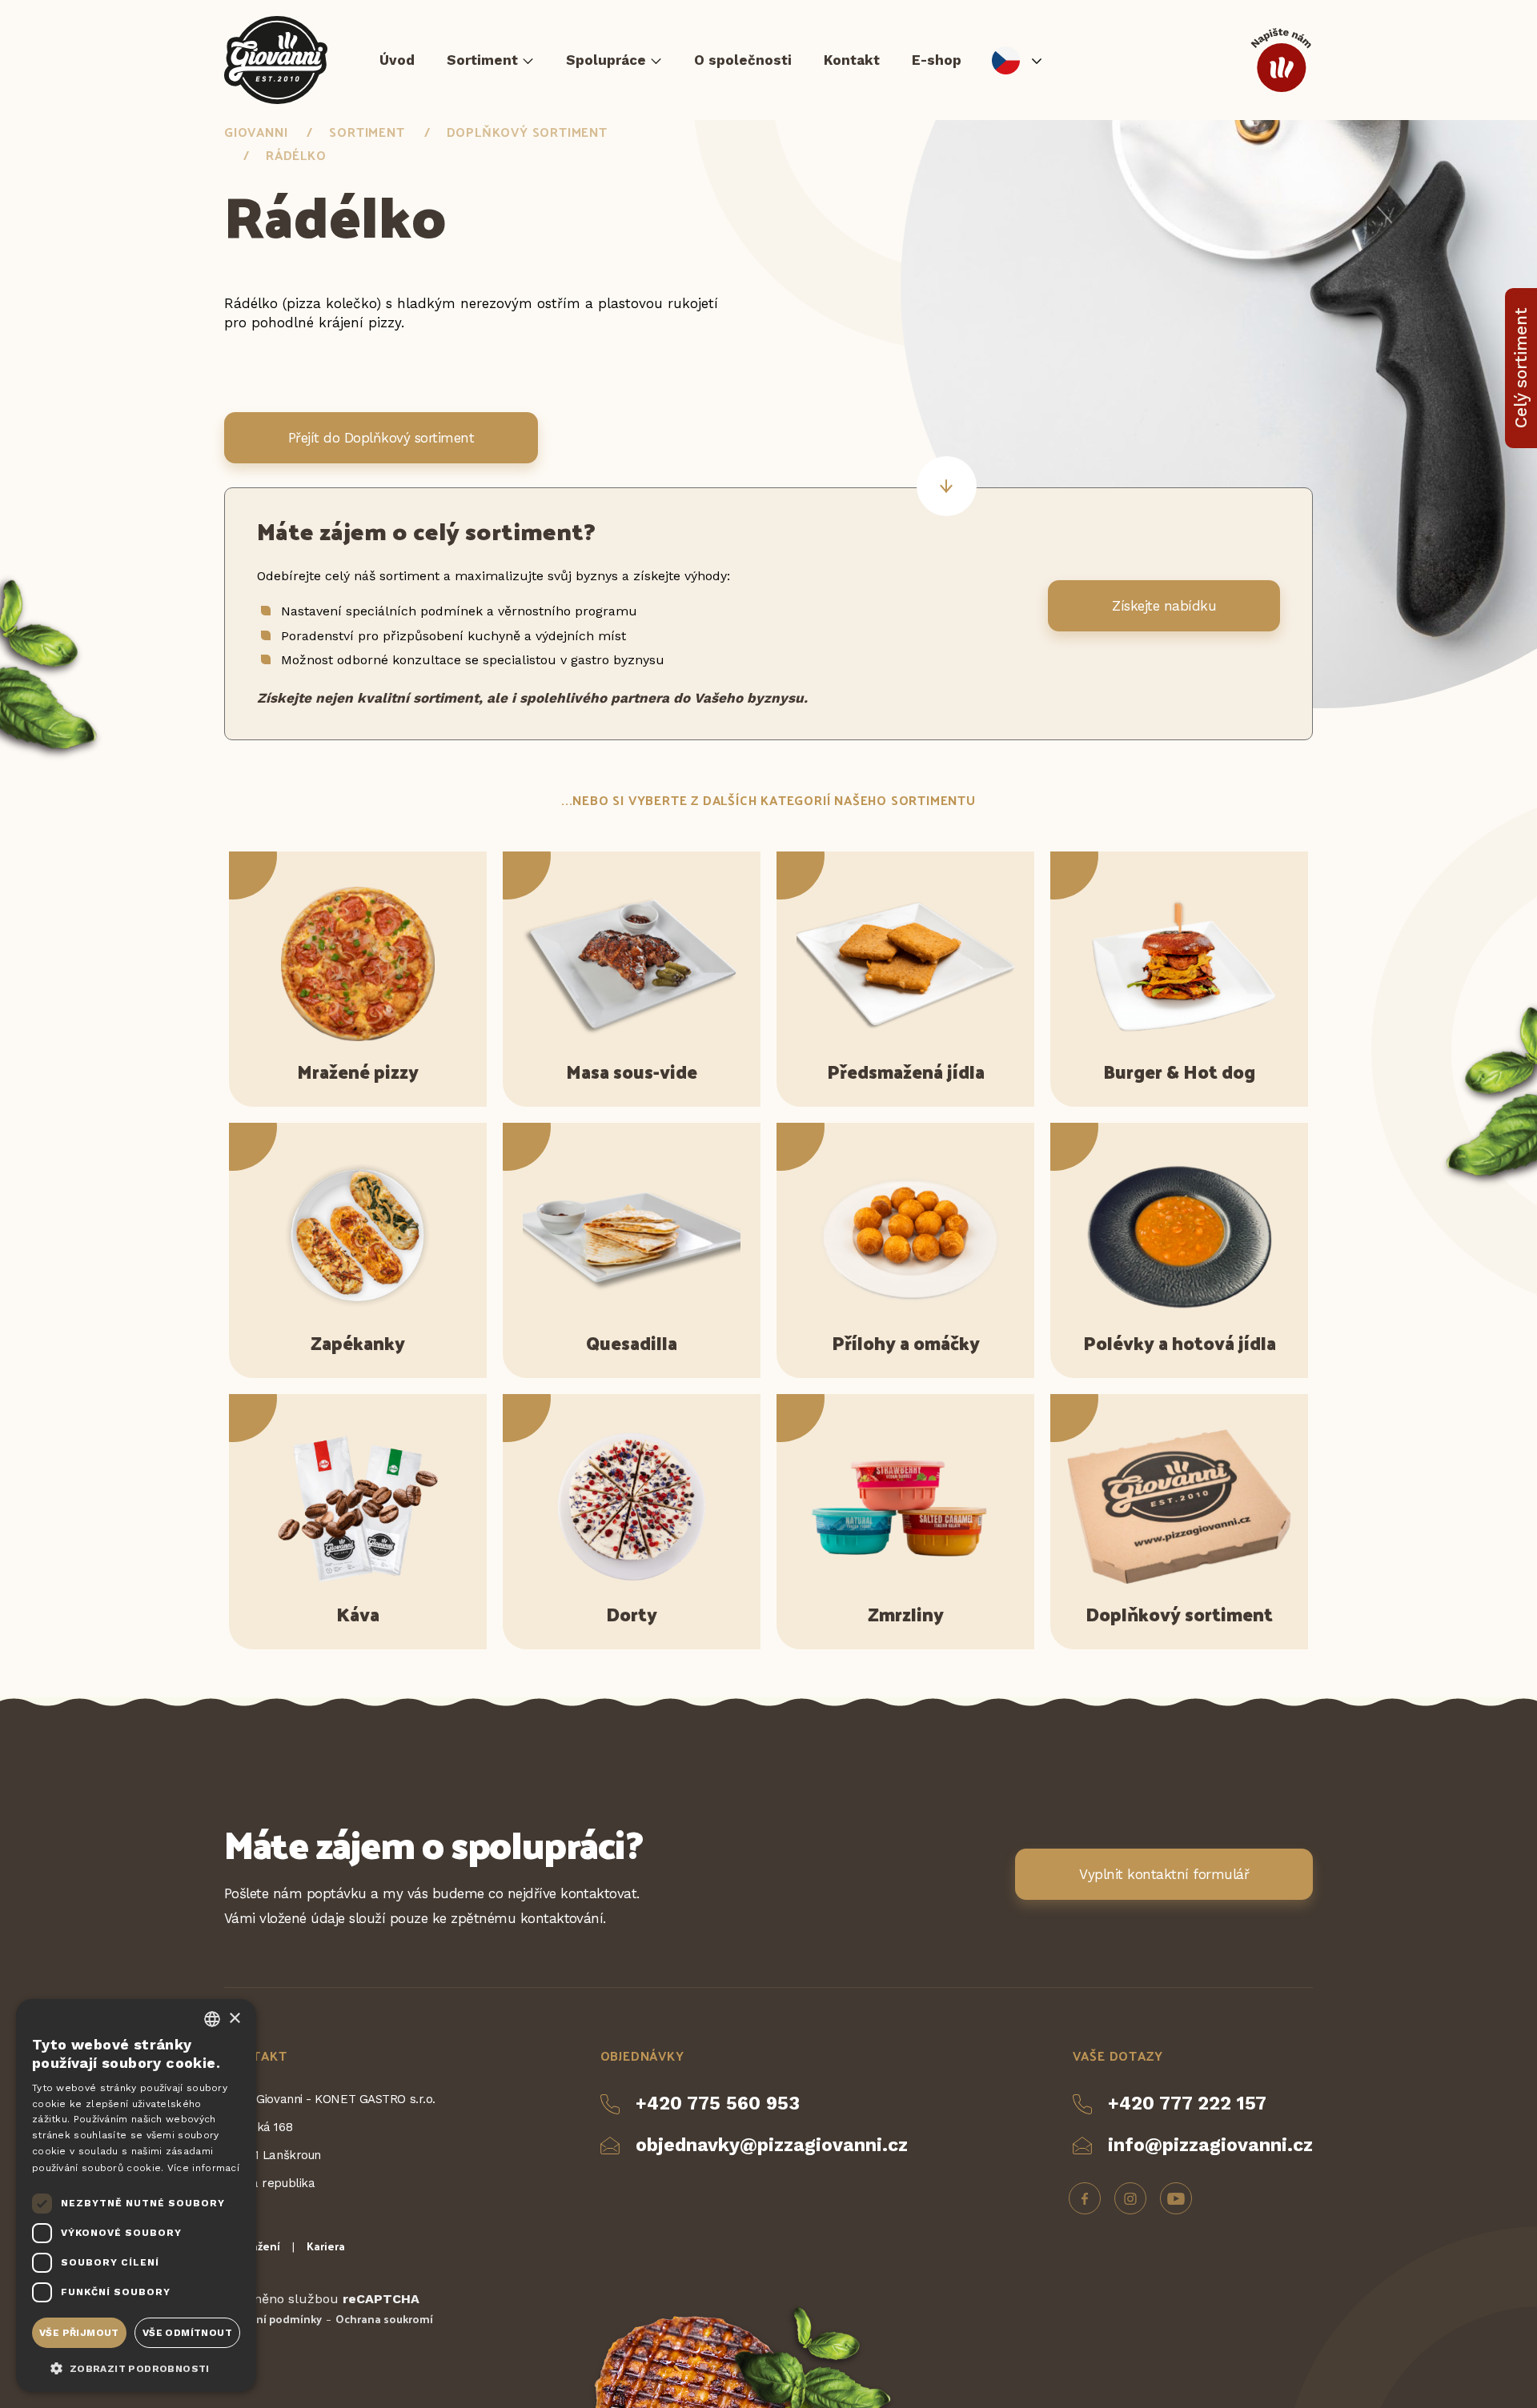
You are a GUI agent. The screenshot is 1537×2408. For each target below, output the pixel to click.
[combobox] (212, 2019)
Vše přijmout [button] (79, 2333)
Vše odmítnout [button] (187, 2333)
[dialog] (136, 2196)
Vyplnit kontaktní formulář (1164, 1874)
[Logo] (276, 60)
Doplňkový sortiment (527, 132)
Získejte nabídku (1164, 606)
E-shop (937, 60)
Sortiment (482, 60)
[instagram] (1130, 2198)
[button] (136, 2367)
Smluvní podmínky (273, 2319)
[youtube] (1176, 2198)
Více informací (203, 2168)
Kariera (326, 2246)
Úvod (397, 60)
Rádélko (296, 155)
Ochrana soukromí (384, 2319)
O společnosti (743, 60)
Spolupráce (606, 60)
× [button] (234, 2019)
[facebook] (1085, 2198)
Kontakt (852, 60)
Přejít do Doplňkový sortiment (381, 438)
